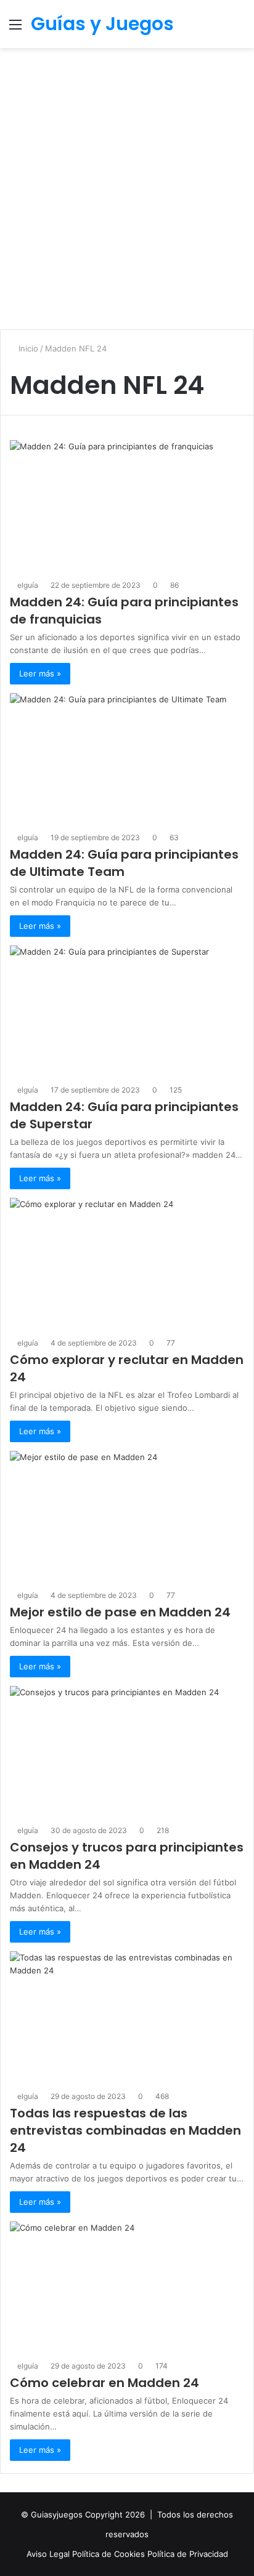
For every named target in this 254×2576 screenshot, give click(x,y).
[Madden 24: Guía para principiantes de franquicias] (127, 506)
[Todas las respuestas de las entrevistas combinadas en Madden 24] (127, 2017)
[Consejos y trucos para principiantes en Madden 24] (127, 1752)
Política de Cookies (110, 2554)
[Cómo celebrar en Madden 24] (127, 2287)
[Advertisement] (127, 193)
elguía (28, 585)
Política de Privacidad (188, 2554)
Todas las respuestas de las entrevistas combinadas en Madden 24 (125, 2130)
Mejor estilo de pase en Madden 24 (120, 1612)
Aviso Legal (49, 2554)
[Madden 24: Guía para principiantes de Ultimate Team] (127, 759)
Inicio (27, 348)
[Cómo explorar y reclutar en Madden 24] (127, 1264)
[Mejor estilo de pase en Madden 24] (127, 1517)
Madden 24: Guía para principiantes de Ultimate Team (124, 863)
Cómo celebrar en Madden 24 (104, 2383)
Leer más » (40, 673)
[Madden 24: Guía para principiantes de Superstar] (127, 1011)
